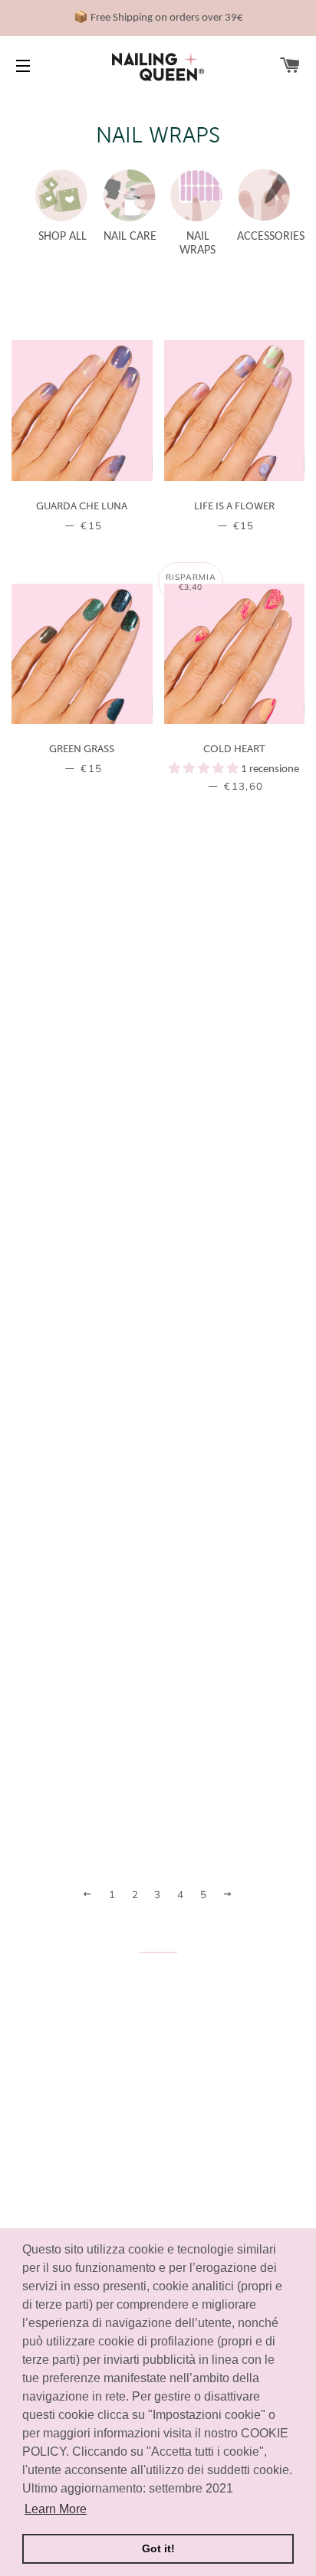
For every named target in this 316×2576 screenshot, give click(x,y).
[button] (205, 769)
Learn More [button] (56, 2509)
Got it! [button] (158, 2548)
